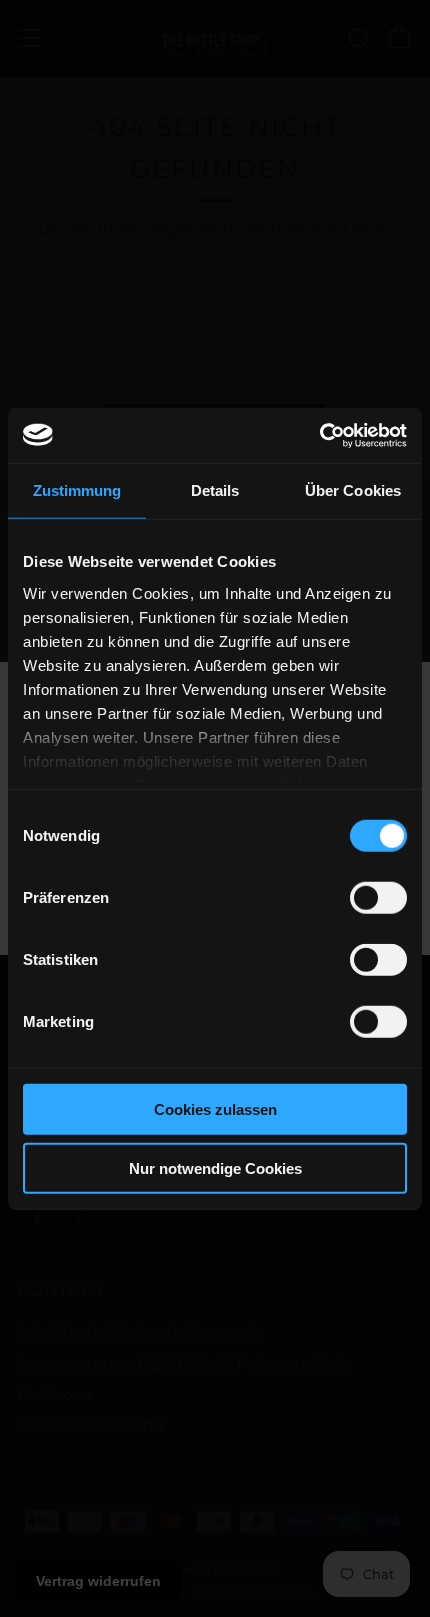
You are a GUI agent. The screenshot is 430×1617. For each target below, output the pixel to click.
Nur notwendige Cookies (215, 1168)
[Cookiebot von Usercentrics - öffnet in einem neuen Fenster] (319, 435)
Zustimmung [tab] (77, 490)
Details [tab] (215, 490)
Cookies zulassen (215, 1109)
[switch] (378, 898)
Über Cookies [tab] (353, 490)
